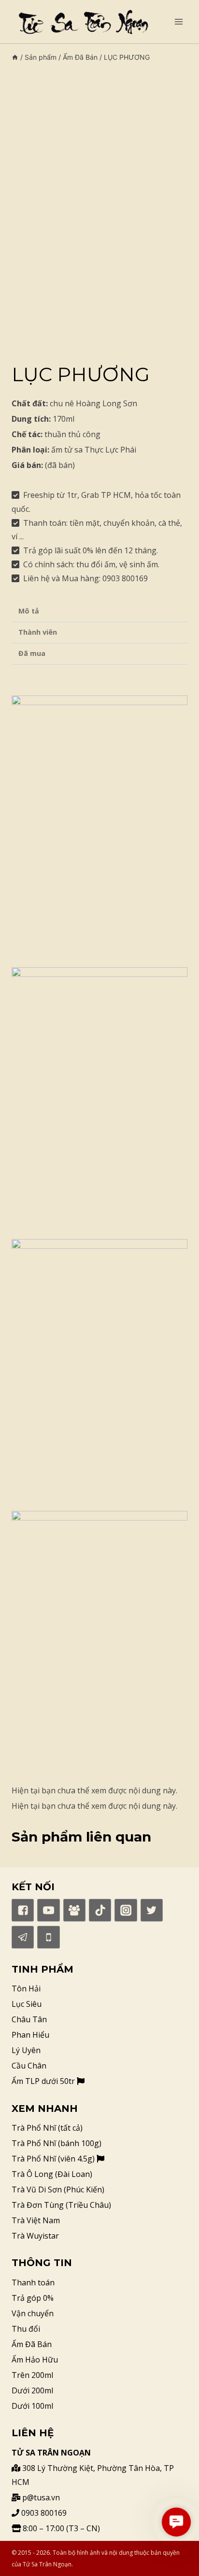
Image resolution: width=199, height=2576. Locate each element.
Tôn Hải (26, 1989)
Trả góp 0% (33, 2298)
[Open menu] (178, 21)
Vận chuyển (33, 2313)
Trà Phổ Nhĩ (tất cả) (47, 2128)
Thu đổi (26, 2329)
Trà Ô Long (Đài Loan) (52, 2174)
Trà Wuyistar (35, 2236)
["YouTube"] (48, 1910)
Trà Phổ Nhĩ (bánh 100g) (57, 2143)
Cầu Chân (29, 2066)
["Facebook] (74, 1910)
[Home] (15, 57)
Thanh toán (33, 2282)
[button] (176, 2522)
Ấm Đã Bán (32, 2344)
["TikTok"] (100, 1910)
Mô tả (29, 611)
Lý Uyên (26, 2050)
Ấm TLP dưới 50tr (44, 2081)
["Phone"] (48, 1937)
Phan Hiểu (30, 2035)
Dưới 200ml (32, 2390)
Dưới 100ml (32, 2406)
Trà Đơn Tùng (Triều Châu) (61, 2205)
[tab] (99, 612)
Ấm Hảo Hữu (35, 2360)
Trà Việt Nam (36, 2220)
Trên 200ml (32, 2375)
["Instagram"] (126, 1910)
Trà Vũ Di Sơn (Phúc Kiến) (58, 2189)
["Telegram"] (23, 1937)
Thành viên (38, 632)
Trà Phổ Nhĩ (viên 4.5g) (54, 2159)
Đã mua (32, 653)
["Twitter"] (152, 1910)
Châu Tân (29, 2019)
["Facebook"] (23, 1910)
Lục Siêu (27, 2004)
